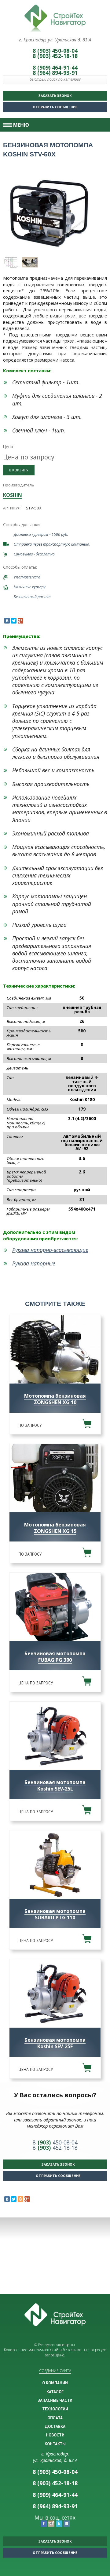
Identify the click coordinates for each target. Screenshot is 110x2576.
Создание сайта (55, 2371)
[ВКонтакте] (7, 621)
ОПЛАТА (55, 2418)
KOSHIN (13, 495)
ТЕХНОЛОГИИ (55, 2409)
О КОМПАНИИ (55, 2383)
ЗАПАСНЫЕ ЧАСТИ (55, 2400)
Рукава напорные (34, 1263)
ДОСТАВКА (55, 2426)
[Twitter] (14, 621)
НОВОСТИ (55, 2435)
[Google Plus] (20, 621)
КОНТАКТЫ (55, 2444)
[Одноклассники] (20, 2199)
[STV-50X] (49, 213)
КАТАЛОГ (55, 2392)
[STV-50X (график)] (11, 262)
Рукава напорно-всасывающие (50, 1250)
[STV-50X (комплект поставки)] (30, 262)
